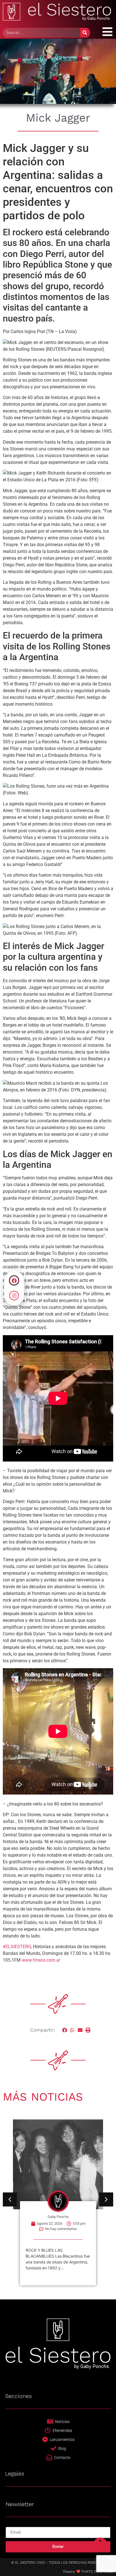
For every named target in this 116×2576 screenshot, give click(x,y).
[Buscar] (85, 33)
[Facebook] (14, 1280)
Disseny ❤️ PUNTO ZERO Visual (88, 2572)
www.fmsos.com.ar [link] (41, 1960)
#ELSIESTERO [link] (17, 1947)
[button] (65, 2030)
